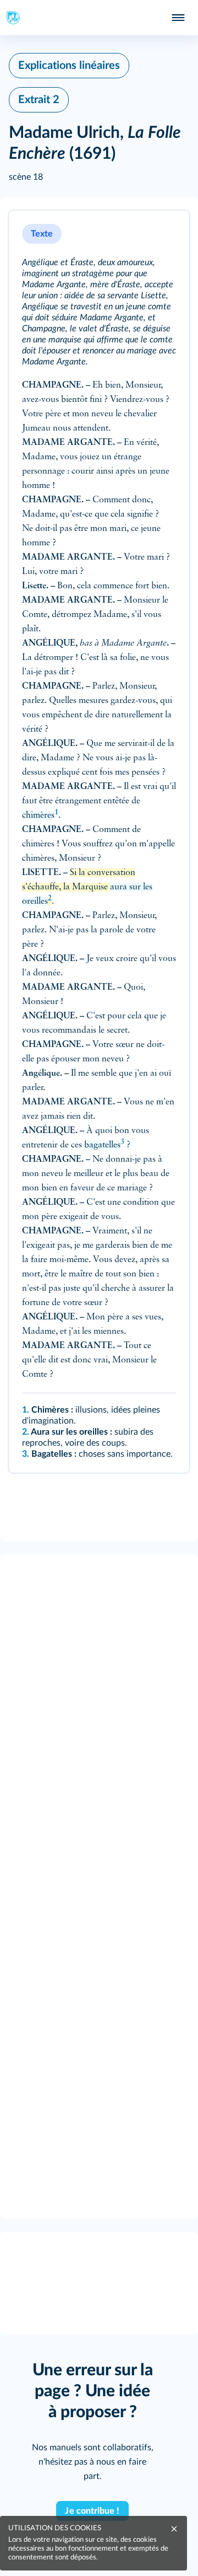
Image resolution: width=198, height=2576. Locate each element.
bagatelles (102, 1145)
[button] (99, 842)
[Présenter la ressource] (166, 234)
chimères (38, 815)
